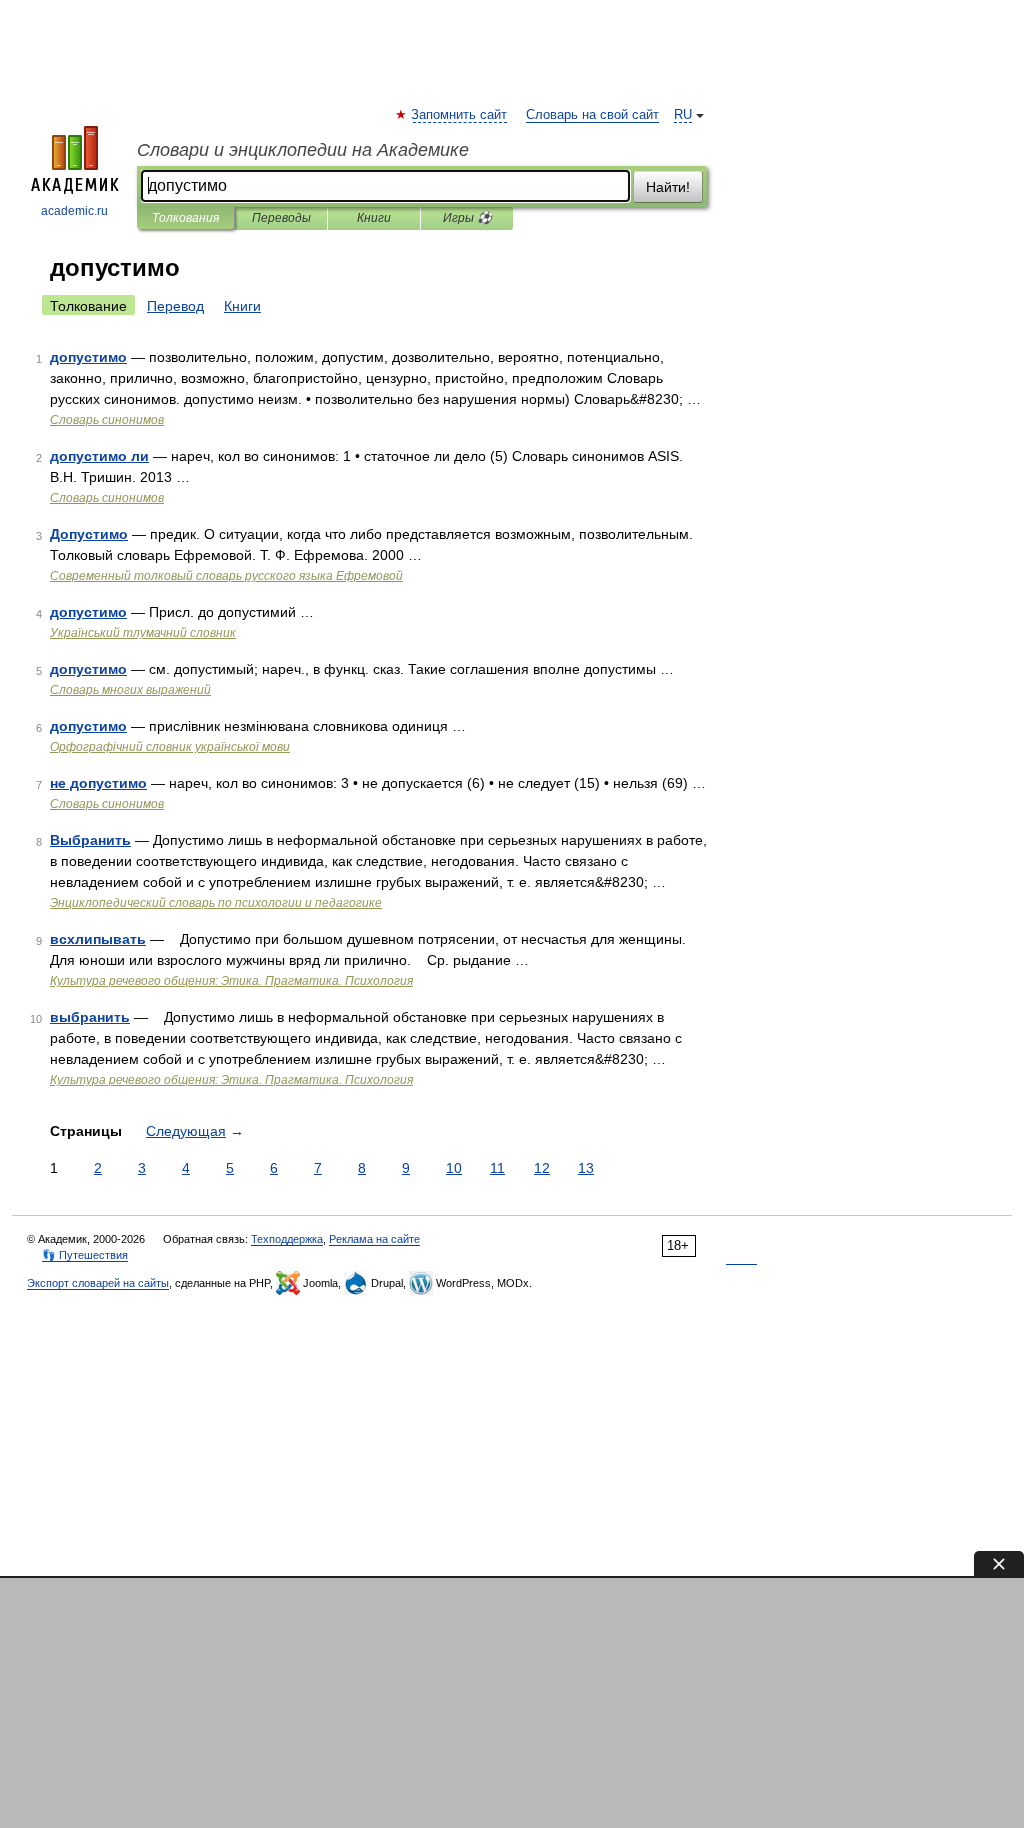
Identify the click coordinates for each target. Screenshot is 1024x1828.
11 (497, 1168)
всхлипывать (98, 939)
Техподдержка (287, 1239)
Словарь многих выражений (130, 690)
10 (454, 1168)
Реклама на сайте (374, 1239)
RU (683, 115)
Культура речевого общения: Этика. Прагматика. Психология (231, 981)
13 (586, 1168)
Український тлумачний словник (143, 633)
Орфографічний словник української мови (170, 747)
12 (542, 1168)
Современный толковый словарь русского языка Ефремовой (226, 576)
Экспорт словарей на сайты (98, 1283)
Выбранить (90, 840)
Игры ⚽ (467, 218)
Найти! (668, 187)
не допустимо (98, 783)
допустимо (88, 357)
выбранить (90, 1017)
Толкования (185, 218)
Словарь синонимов (107, 420)
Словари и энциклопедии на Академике (303, 150)
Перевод (175, 306)
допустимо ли (99, 456)
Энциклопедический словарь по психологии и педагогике (216, 903)
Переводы (281, 218)
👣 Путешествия (85, 1255)
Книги (374, 218)
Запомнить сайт (460, 115)
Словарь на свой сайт (592, 115)
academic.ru (74, 211)
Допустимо (89, 534)
